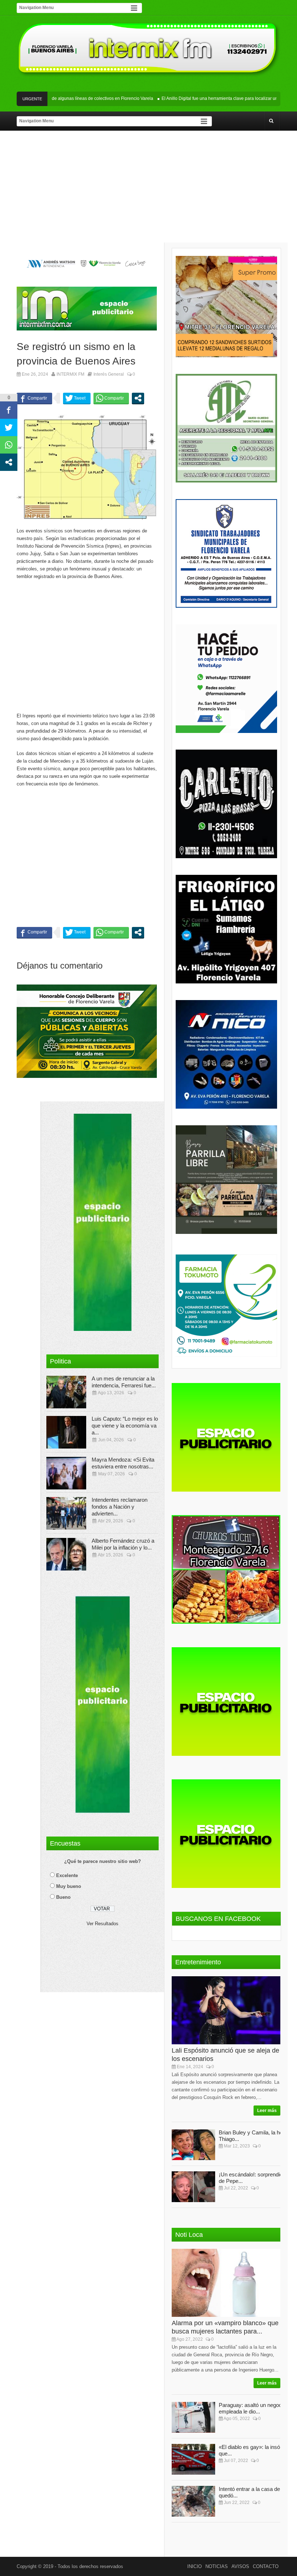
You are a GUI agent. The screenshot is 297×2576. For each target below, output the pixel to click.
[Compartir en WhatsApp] (111, 398)
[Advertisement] (148, 188)
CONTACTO (266, 2566)
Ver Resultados (103, 1924)
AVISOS (240, 2566)
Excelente (67, 1875)
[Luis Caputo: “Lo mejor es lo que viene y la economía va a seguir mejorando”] (66, 1432)
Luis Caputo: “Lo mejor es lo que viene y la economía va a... (125, 1426)
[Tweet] (77, 398)
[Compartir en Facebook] (34, 398)
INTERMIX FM (70, 374)
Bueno (63, 1897)
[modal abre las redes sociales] (138, 398)
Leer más (267, 2111)
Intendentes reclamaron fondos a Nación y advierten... (120, 1507)
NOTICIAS (217, 2566)
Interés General (109, 374)
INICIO (194, 2566)
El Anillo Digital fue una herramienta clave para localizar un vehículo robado (212, 98)
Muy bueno (69, 1886)
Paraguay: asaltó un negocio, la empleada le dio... (256, 2408)
